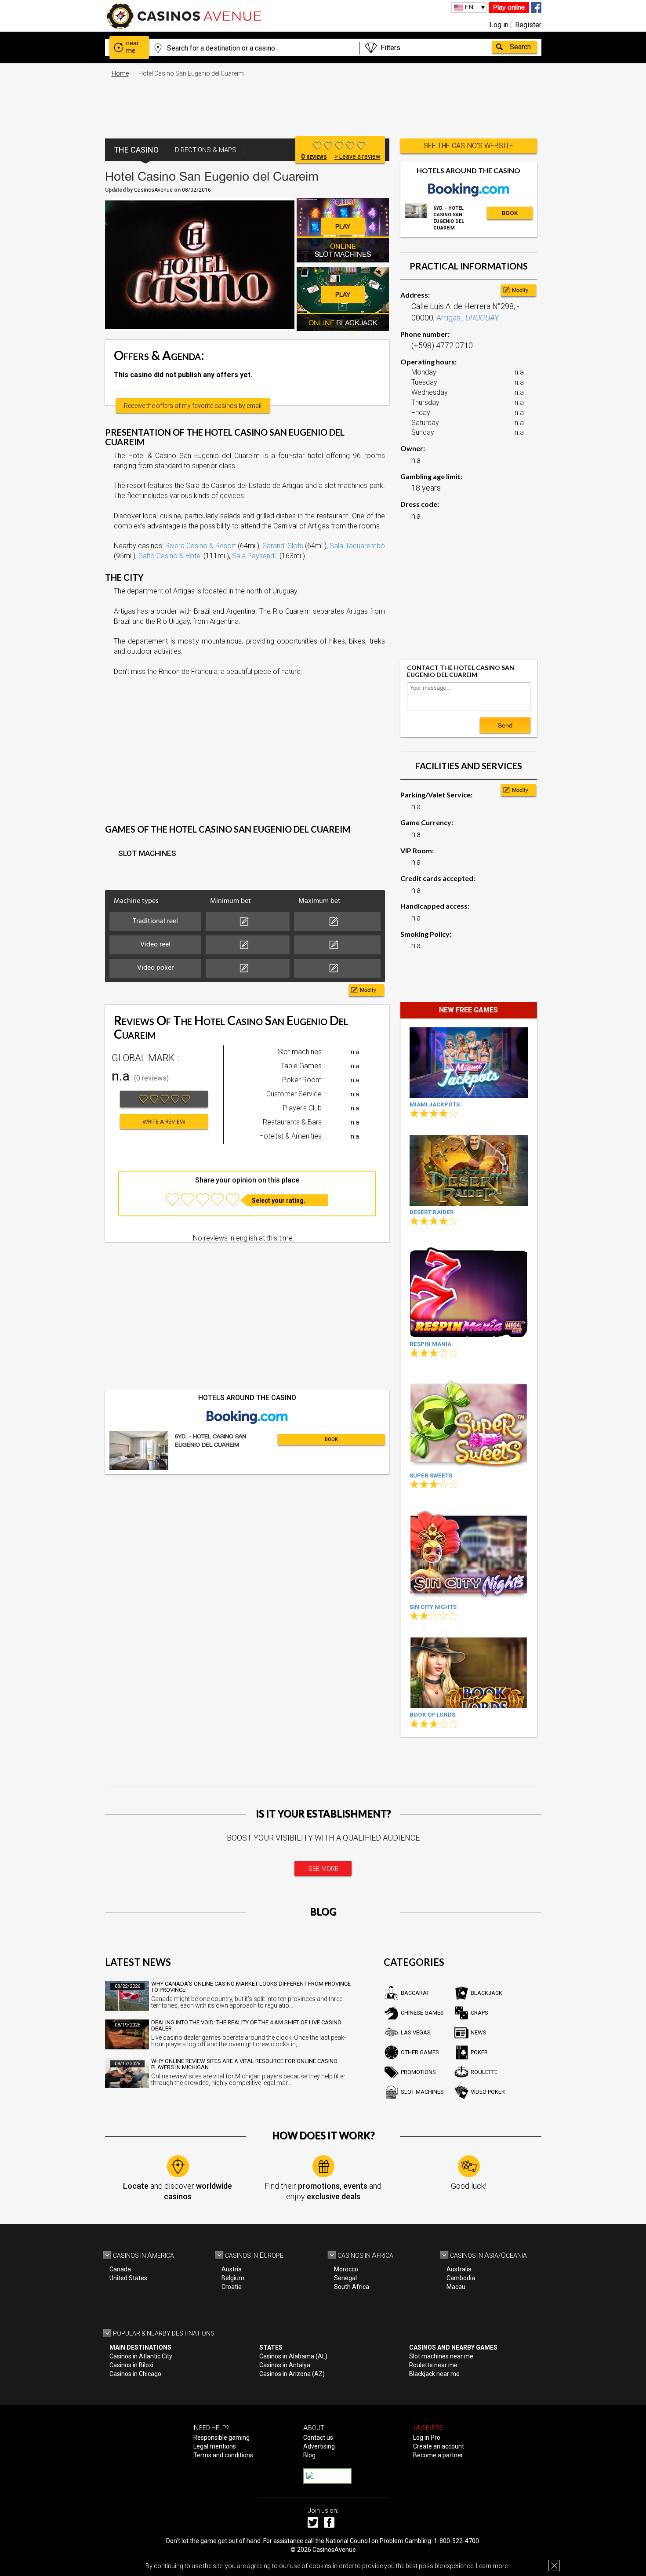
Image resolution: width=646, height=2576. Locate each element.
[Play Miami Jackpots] (469, 1063)
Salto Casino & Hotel (170, 556)
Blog (309, 2455)
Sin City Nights (433, 1607)
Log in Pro (427, 2438)
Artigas (449, 318)
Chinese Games (422, 2013)
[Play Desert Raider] (469, 1170)
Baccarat (415, 1993)
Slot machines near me (441, 2356)
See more (323, 1869)
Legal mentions (215, 2446)
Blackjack (486, 1993)
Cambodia (461, 2278)
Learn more (492, 2566)
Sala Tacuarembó (357, 546)
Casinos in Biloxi (131, 2365)
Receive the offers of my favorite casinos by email (193, 406)
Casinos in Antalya (285, 2365)
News (479, 2032)
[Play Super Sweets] (469, 1422)
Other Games (420, 2052)
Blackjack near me (434, 2374)
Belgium (233, 2278)
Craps (479, 2013)
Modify (368, 990)
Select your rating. (279, 1201)
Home (120, 73)
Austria (232, 2269)
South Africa (352, 2287)
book (331, 1439)
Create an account (439, 2446)
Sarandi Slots (283, 546)
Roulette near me (433, 2365)
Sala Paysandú (255, 556)
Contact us (318, 2438)
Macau (456, 2287)
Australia (459, 2269)
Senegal (345, 2278)
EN (469, 7)
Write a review (164, 1122)
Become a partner (438, 2455)
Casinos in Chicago (135, 2374)
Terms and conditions (223, 2455)
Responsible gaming (221, 2438)
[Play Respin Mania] (469, 1290)
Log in (499, 25)
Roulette (484, 2072)
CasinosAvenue (334, 2550)
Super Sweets (431, 1475)
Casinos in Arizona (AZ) (292, 2374)
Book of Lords (432, 1715)
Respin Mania (430, 1344)
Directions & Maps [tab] (206, 150)
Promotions (418, 2072)
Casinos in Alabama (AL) (293, 2356)
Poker (479, 2052)
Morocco (346, 2269)
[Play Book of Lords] (469, 1673)
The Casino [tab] (136, 150)
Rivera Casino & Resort (201, 546)
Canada (120, 2269)
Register (528, 25)
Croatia (232, 2287)
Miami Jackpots (435, 1104)
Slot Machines (422, 2092)
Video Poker (488, 2092)
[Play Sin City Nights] (469, 1553)
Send (505, 725)
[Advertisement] (323, 103)
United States (128, 2278)
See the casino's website (468, 146)
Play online (509, 7)
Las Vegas (416, 2032)
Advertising (319, 2446)
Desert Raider (432, 1212)
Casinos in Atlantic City (141, 2356)
